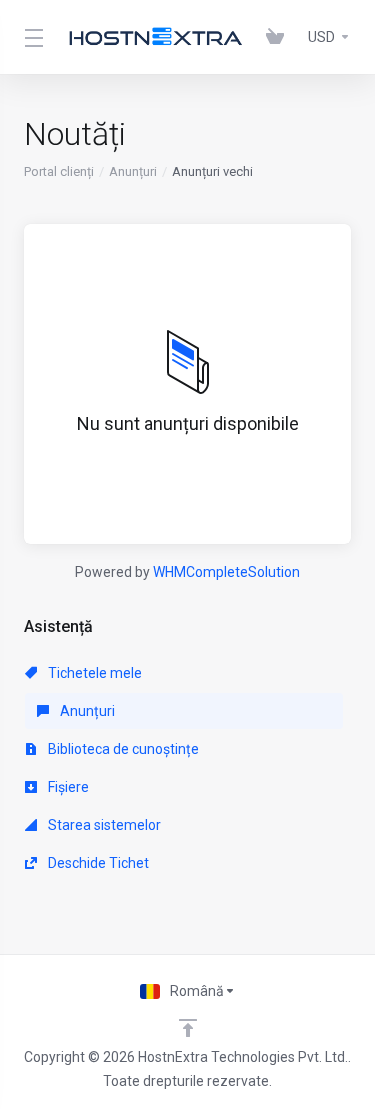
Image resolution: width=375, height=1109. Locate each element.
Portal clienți (59, 171)
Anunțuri (133, 171)
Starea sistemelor (103, 825)
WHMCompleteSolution (226, 572)
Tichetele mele (93, 673)
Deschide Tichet (97, 863)
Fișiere (67, 787)
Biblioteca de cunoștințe (122, 749)
